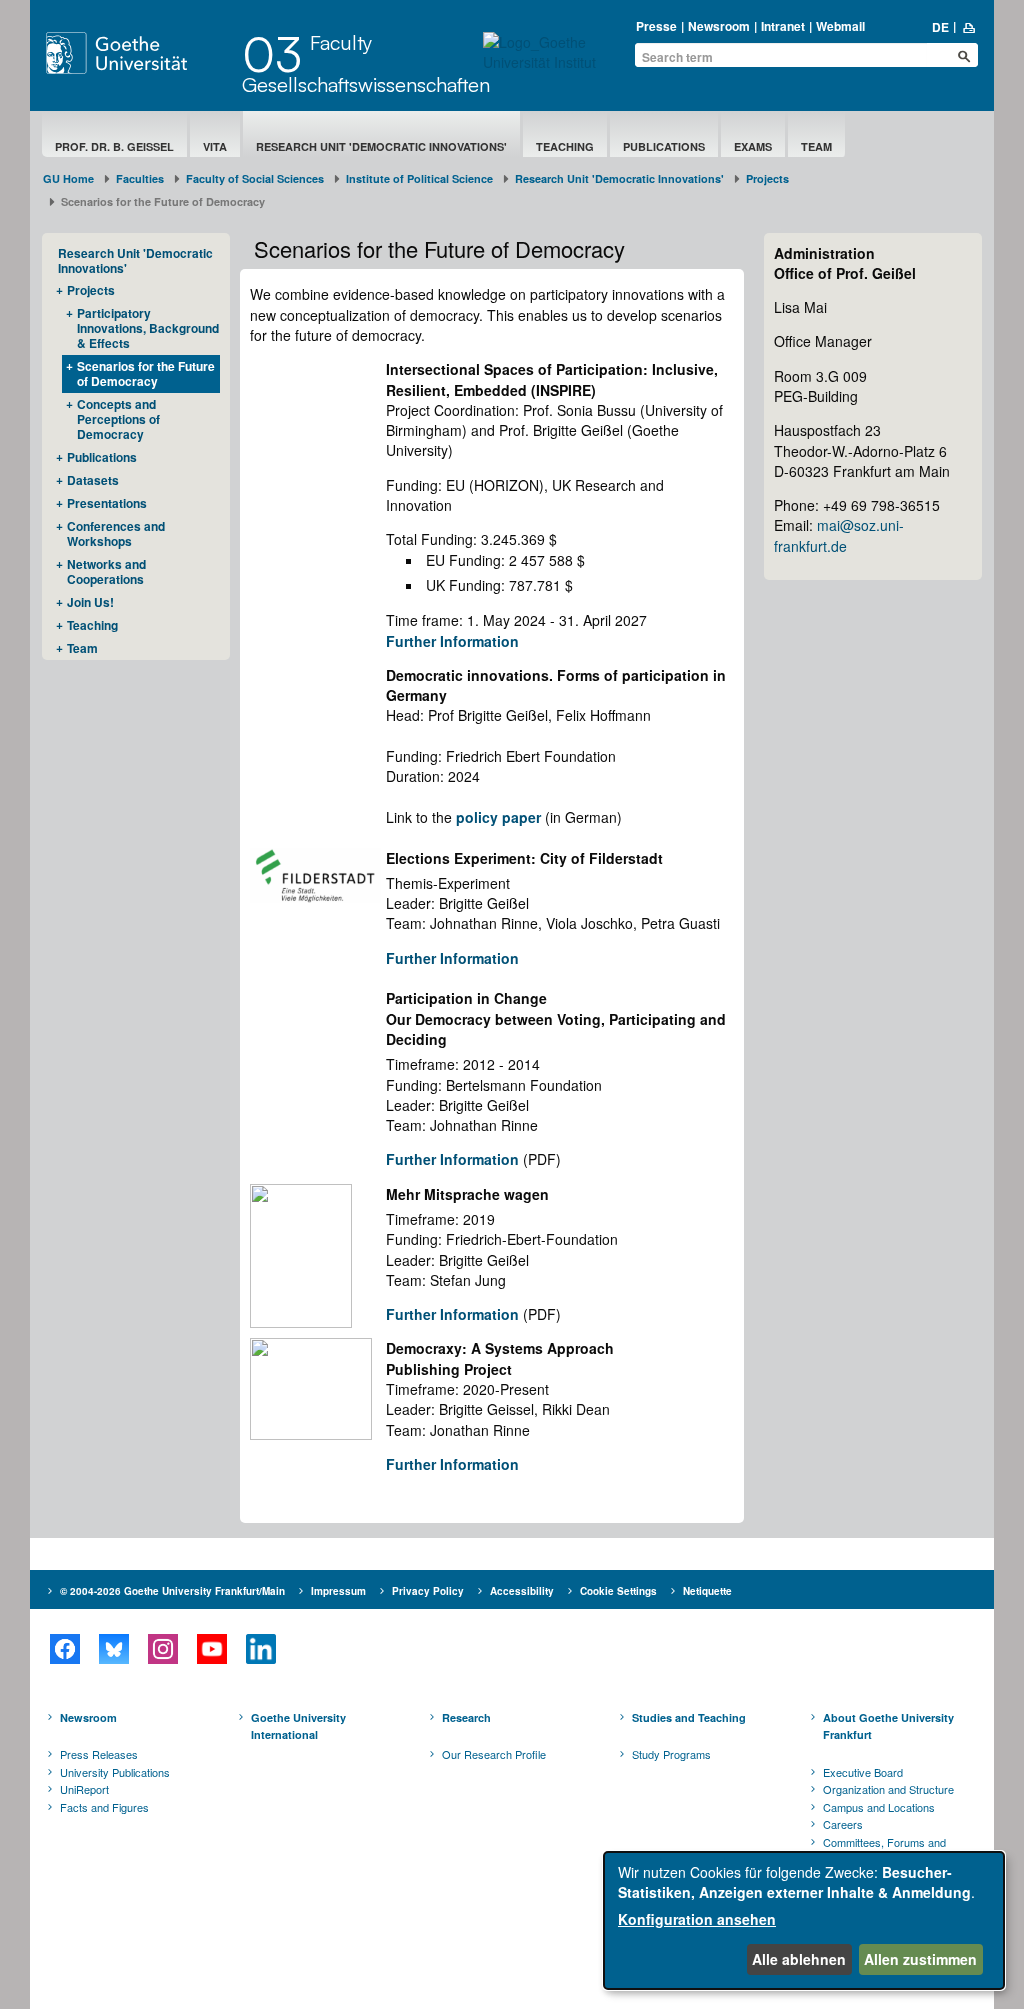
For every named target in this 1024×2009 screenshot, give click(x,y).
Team (816, 146)
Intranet (783, 26)
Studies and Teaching (689, 1717)
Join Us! (90, 602)
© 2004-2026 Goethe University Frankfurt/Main (172, 1591)
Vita (215, 146)
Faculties (140, 178)
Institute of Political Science (419, 178)
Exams (753, 146)
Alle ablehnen (799, 1959)
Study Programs (671, 1754)
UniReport (84, 1789)
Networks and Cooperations (106, 571)
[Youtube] (211, 1649)
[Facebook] (64, 1649)
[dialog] (804, 1920)
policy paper (498, 817)
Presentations (107, 503)
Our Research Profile (494, 1754)
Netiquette (707, 1591)
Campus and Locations (879, 1807)
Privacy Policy (428, 1591)
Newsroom (719, 26)
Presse (656, 26)
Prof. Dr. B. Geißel (114, 146)
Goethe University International (298, 1726)
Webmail (840, 26)
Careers (843, 1824)
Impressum (338, 1591)
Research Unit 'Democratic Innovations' (381, 146)
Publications (664, 146)
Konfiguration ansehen (697, 1919)
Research (466, 1717)
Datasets (93, 480)
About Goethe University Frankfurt (888, 1726)
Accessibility (522, 1591)
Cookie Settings (618, 1591)
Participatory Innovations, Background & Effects (148, 328)
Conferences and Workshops (116, 533)
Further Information (452, 641)
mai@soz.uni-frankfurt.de (839, 535)
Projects (767, 178)
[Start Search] (964, 56)
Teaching (565, 146)
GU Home (68, 178)
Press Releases (99, 1754)
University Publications (115, 1772)
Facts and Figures (104, 1807)
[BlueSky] (113, 1649)
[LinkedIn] (260, 1649)
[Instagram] (162, 1649)
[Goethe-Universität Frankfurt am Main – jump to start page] (139, 53)
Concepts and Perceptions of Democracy (118, 419)
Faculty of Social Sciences (255, 178)
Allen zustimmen (920, 1959)
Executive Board (863, 1772)
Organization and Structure (888, 1789)
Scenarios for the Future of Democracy (146, 373)
